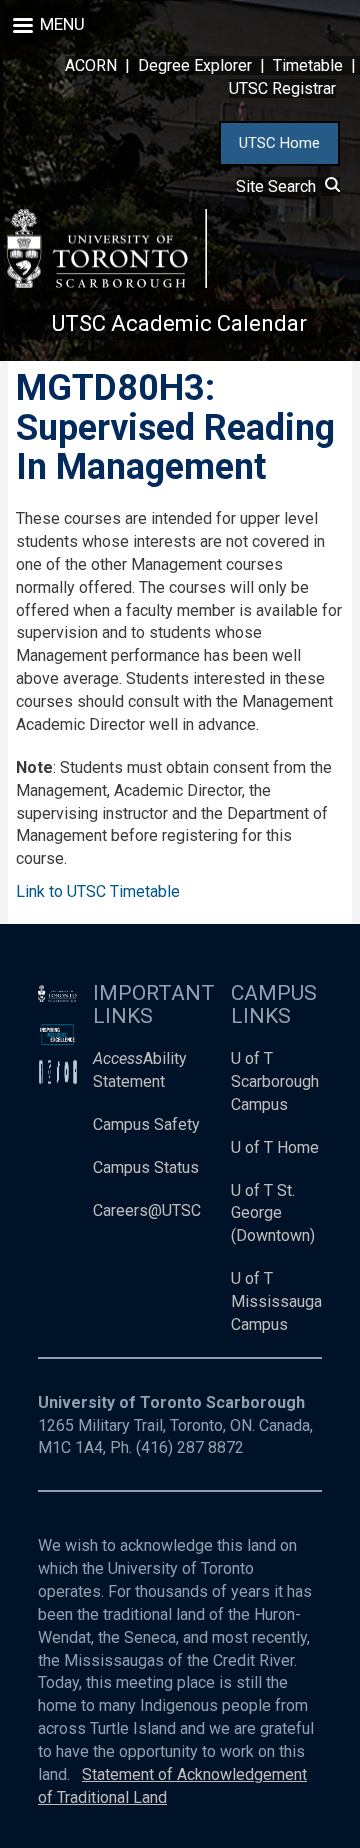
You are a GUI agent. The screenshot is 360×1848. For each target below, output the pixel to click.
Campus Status (146, 1167)
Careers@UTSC (147, 1210)
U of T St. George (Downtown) (273, 1213)
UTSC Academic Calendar (179, 323)
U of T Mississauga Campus (276, 1301)
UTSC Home (279, 143)
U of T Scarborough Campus (275, 1081)
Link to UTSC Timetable (98, 891)
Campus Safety (146, 1124)
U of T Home (275, 1147)
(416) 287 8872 (190, 1447)
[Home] (107, 248)
